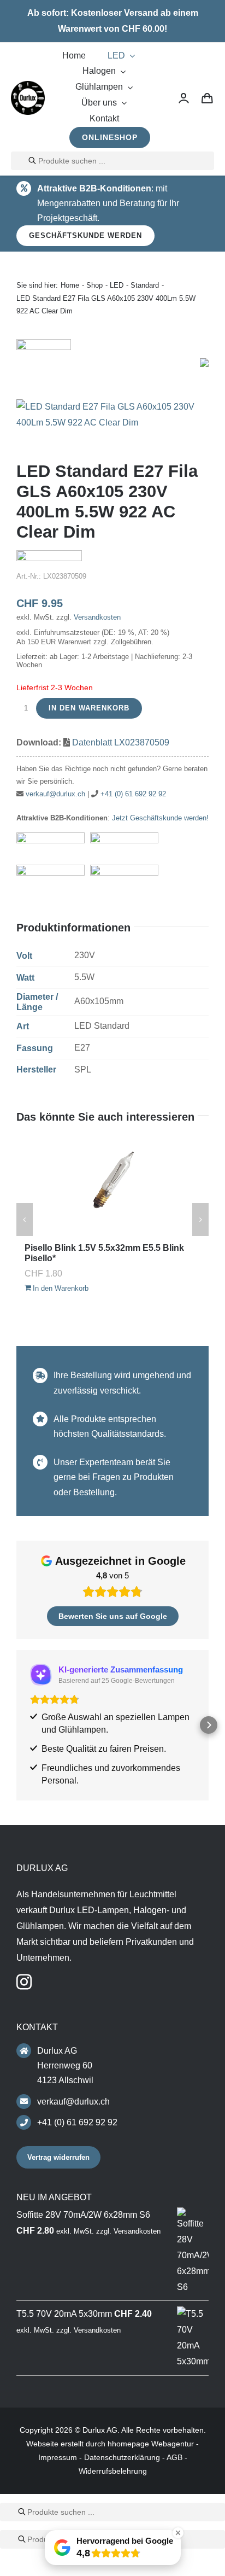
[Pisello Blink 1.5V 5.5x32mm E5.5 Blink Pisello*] (112, 1185)
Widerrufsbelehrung (113, 2471)
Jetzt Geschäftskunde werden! (160, 818)
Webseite (42, 2444)
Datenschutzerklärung (122, 2457)
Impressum (58, 2457)
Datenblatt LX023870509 (121, 742)
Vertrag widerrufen (58, 2157)
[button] (16, 1725)
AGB (174, 2457)
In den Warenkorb (89, 708)
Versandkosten (97, 617)
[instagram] (24, 1982)
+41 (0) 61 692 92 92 (133, 794)
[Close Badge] (178, 2533)
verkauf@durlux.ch (55, 794)
